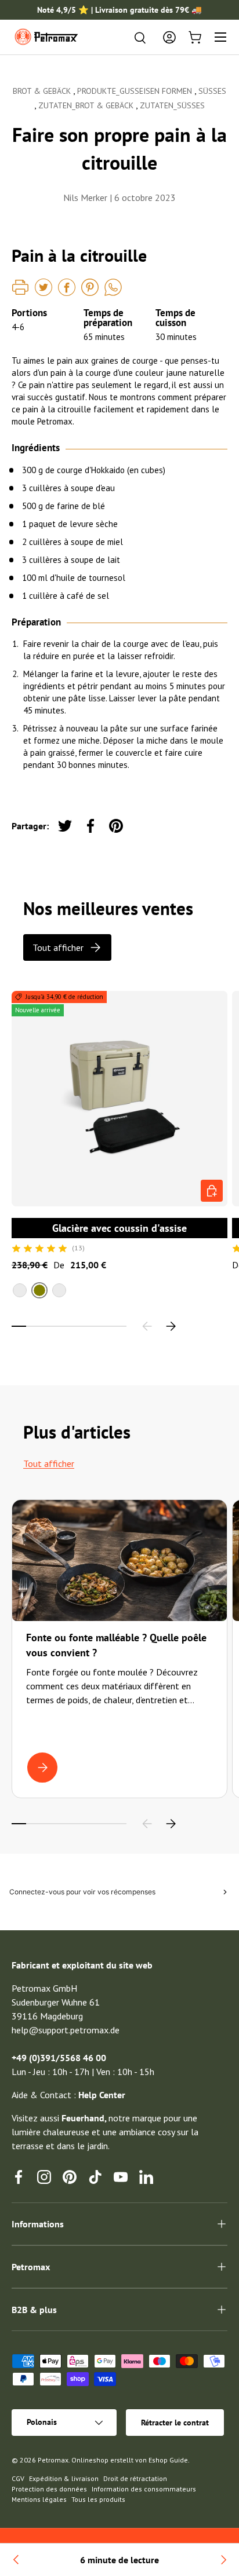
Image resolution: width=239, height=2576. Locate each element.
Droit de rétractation (135, 2478)
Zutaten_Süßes (172, 105)
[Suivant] (171, 1326)
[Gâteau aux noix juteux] (16, 2560)
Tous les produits (98, 2499)
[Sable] (20, 1290)
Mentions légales (39, 2499)
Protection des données (49, 2489)
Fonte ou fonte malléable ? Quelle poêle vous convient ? (116, 1645)
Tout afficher (58, 947)
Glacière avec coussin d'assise (119, 1228)
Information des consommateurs (144, 2489)
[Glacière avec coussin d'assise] (119, 1099)
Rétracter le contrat (175, 2423)
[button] (195, 37)
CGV (18, 2478)
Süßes (212, 91)
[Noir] (59, 1290)
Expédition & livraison (64, 2478)
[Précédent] (147, 1326)
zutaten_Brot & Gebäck (87, 105)
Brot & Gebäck (43, 91)
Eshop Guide (168, 2460)
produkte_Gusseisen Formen (136, 91)
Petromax (53, 2460)
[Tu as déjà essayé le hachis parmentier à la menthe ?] (223, 2560)
